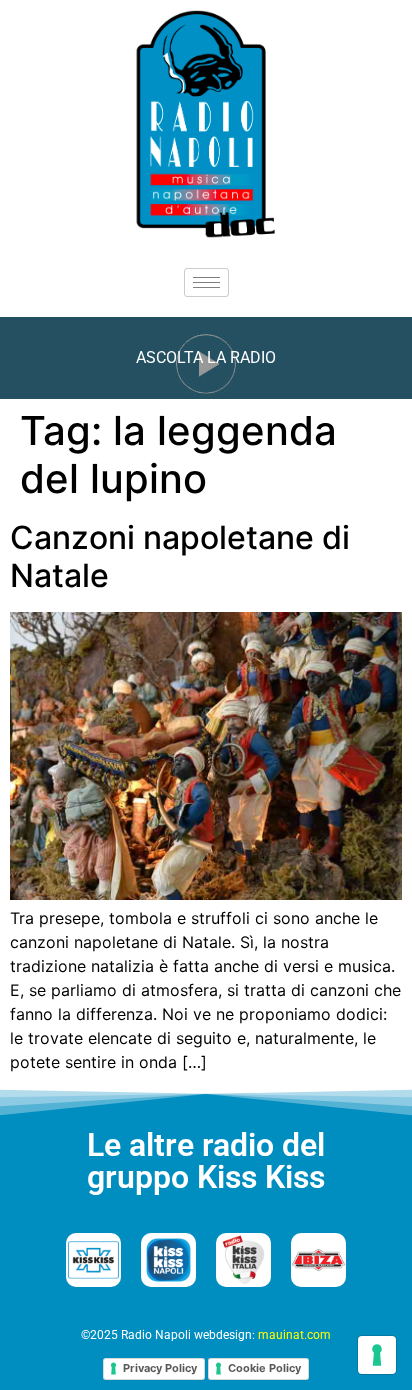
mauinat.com (294, 1335)
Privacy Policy (160, 1368)
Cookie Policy (264, 1368)
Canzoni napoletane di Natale (180, 556)
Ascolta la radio (206, 357)
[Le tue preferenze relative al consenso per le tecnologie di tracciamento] (377, 1355)
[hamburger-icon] (206, 282)
